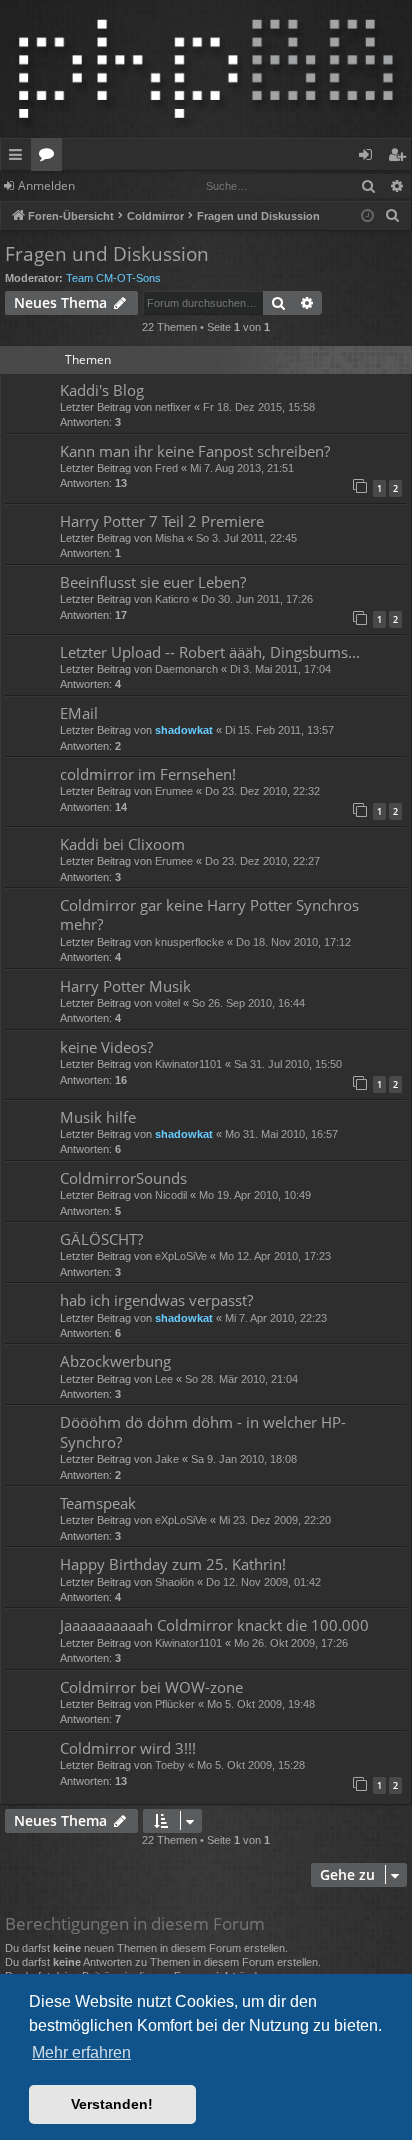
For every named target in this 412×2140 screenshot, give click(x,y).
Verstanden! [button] (112, 2104)
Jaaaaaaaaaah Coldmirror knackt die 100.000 (214, 1625)
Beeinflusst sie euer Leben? (153, 582)
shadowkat (184, 730)
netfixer (173, 407)
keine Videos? (106, 1047)
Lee (164, 1379)
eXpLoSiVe (181, 1256)
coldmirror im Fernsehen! (148, 774)
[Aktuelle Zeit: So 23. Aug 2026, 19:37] (367, 216)
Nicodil (171, 1195)
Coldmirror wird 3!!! (128, 1748)
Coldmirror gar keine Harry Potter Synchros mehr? (209, 914)
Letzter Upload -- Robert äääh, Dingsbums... (210, 652)
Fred (166, 468)
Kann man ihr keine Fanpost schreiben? (195, 451)
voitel (167, 1003)
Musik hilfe (98, 1117)
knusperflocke (189, 942)
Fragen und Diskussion (107, 254)
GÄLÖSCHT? (101, 1239)
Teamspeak (98, 1503)
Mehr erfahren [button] (81, 2052)
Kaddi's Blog (102, 390)
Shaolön (174, 1582)
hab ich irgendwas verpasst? (156, 1300)
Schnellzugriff (19, 158)
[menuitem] (393, 216)
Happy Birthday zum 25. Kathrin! (173, 1564)
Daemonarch (186, 669)
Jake (167, 1459)
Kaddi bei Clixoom (122, 844)
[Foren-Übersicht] (206, 69)
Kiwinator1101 (188, 1064)
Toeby (170, 1765)
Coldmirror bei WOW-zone (151, 1687)
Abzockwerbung (115, 1361)
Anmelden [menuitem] (369, 158)
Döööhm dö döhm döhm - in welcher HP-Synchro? (203, 1431)
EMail (79, 713)
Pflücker (175, 1704)
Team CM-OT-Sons (113, 278)
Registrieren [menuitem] (400, 158)
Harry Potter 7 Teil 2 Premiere (162, 521)
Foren (50, 158)
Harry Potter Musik (125, 986)
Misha (169, 538)
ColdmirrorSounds (123, 1178)
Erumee (174, 791)
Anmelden (46, 185)
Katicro (172, 599)
